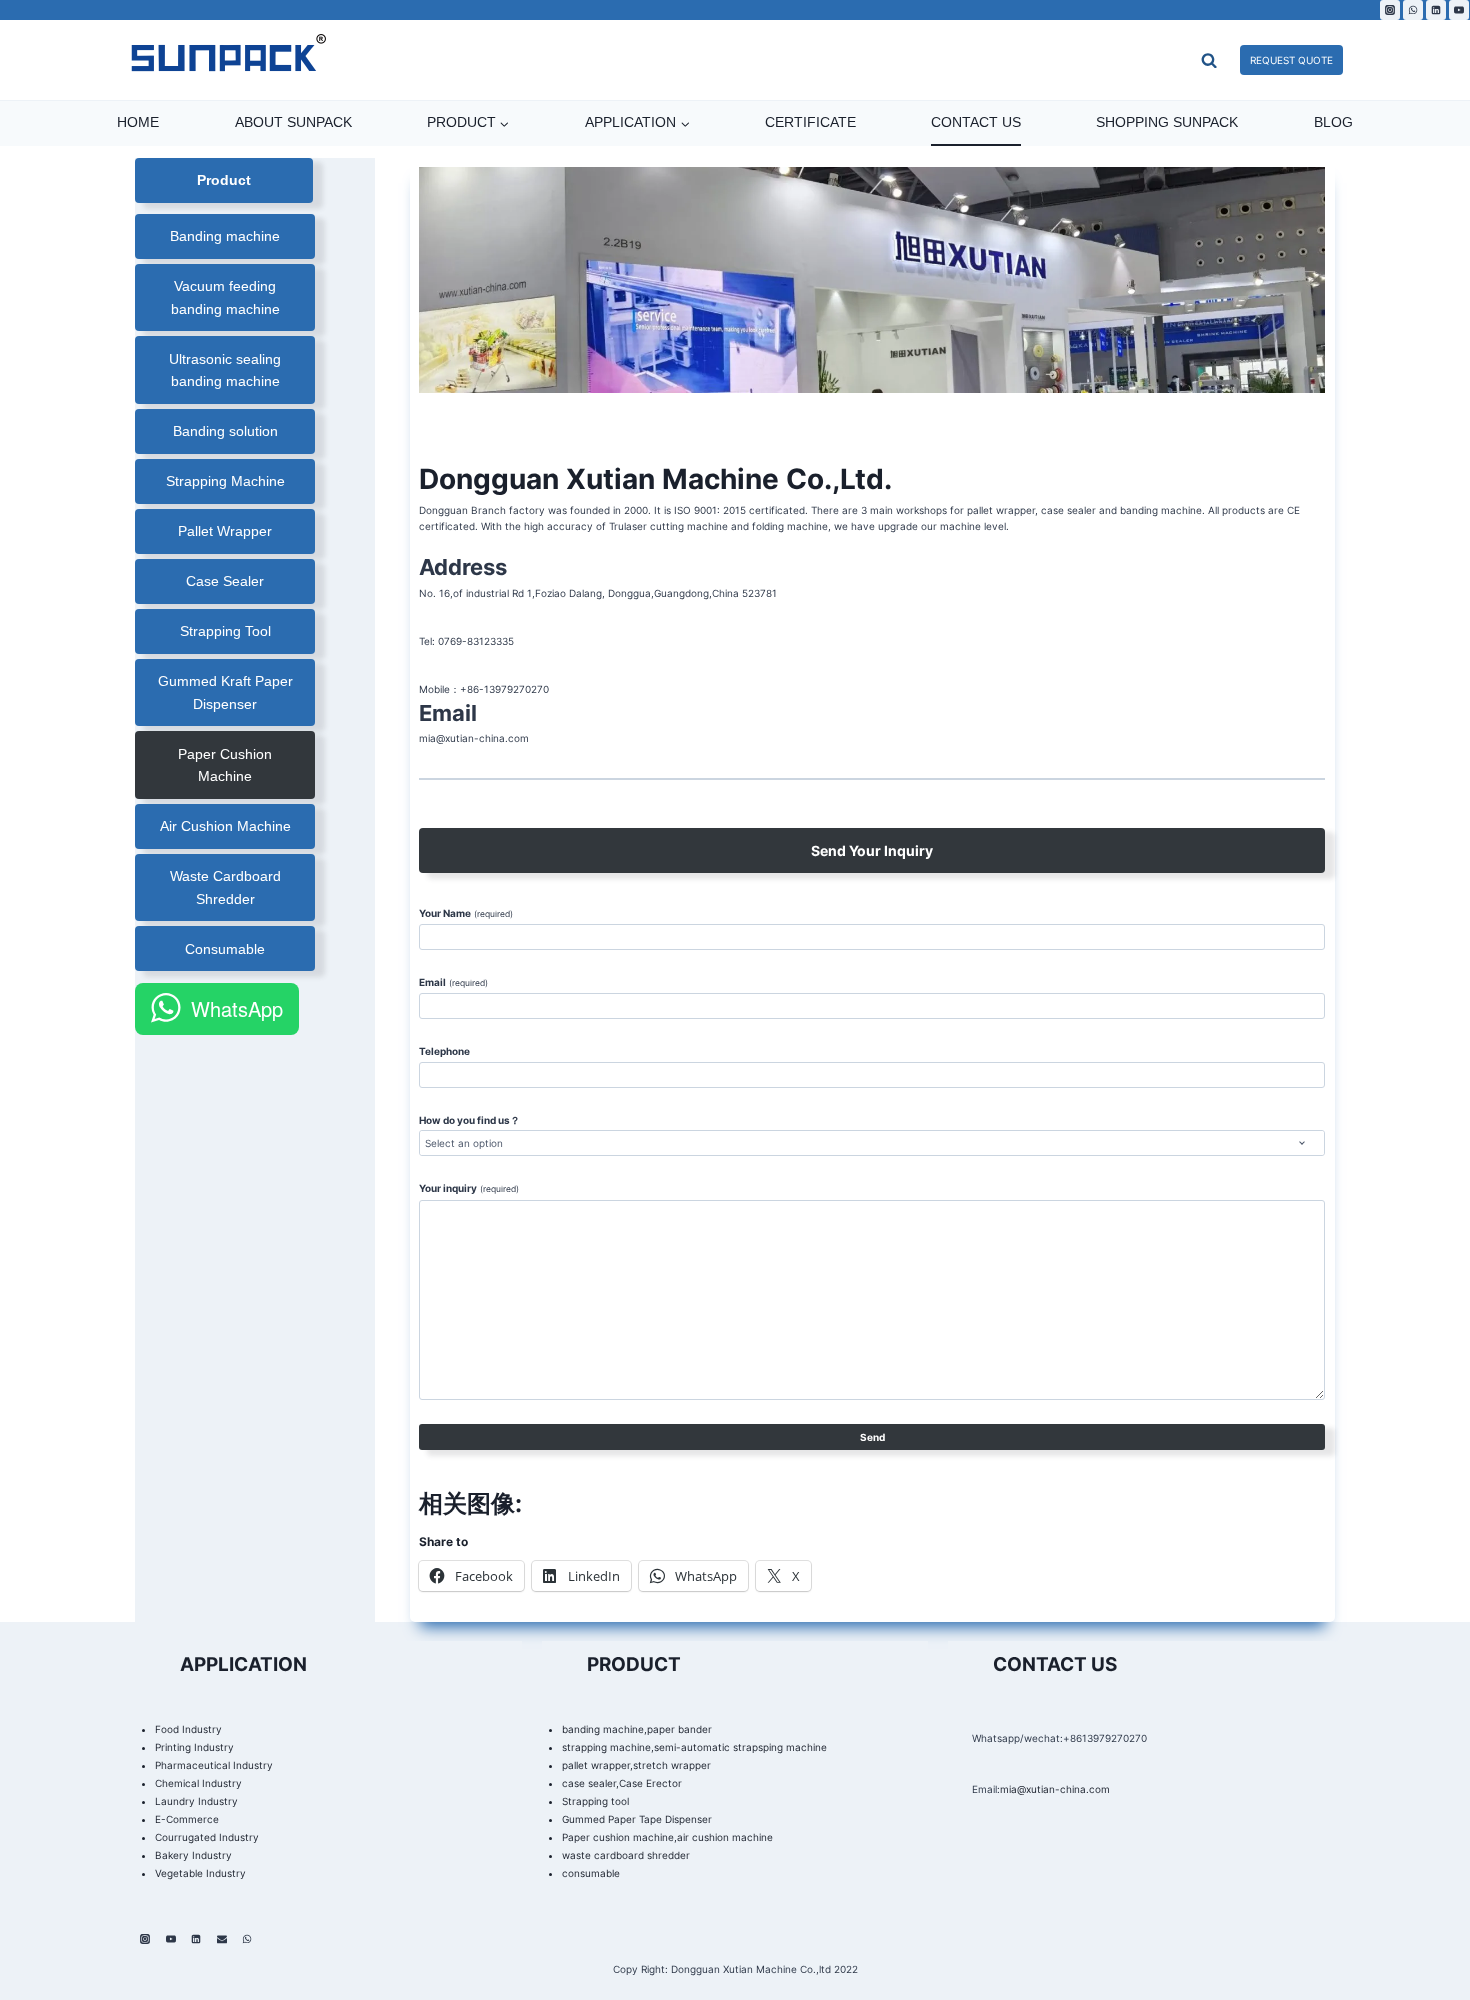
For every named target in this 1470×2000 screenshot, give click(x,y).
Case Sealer (225, 581)
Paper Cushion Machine (225, 765)
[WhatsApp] (1413, 10)
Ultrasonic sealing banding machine (225, 370)
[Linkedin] (1436, 10)
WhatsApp (237, 1008)
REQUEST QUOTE (1291, 60)
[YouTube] (1459, 10)
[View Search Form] (1168, 59)
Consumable (225, 949)
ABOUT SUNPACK (293, 122)
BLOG (1333, 122)
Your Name (465, 913)
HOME (138, 122)
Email (453, 982)
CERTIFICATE (810, 122)
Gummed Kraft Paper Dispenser (225, 692)
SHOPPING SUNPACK (1167, 122)
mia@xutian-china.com (1055, 1789)
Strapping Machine (225, 481)
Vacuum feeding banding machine (225, 297)
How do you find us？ (469, 1120)
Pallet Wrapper (225, 531)
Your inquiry (468, 1188)
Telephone (444, 1051)
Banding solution (225, 431)
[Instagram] (1390, 10)
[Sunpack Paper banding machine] (228, 60)
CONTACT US (976, 122)
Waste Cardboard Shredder (225, 887)
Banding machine (225, 236)
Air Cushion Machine (225, 826)
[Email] (222, 1939)
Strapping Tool (225, 631)
